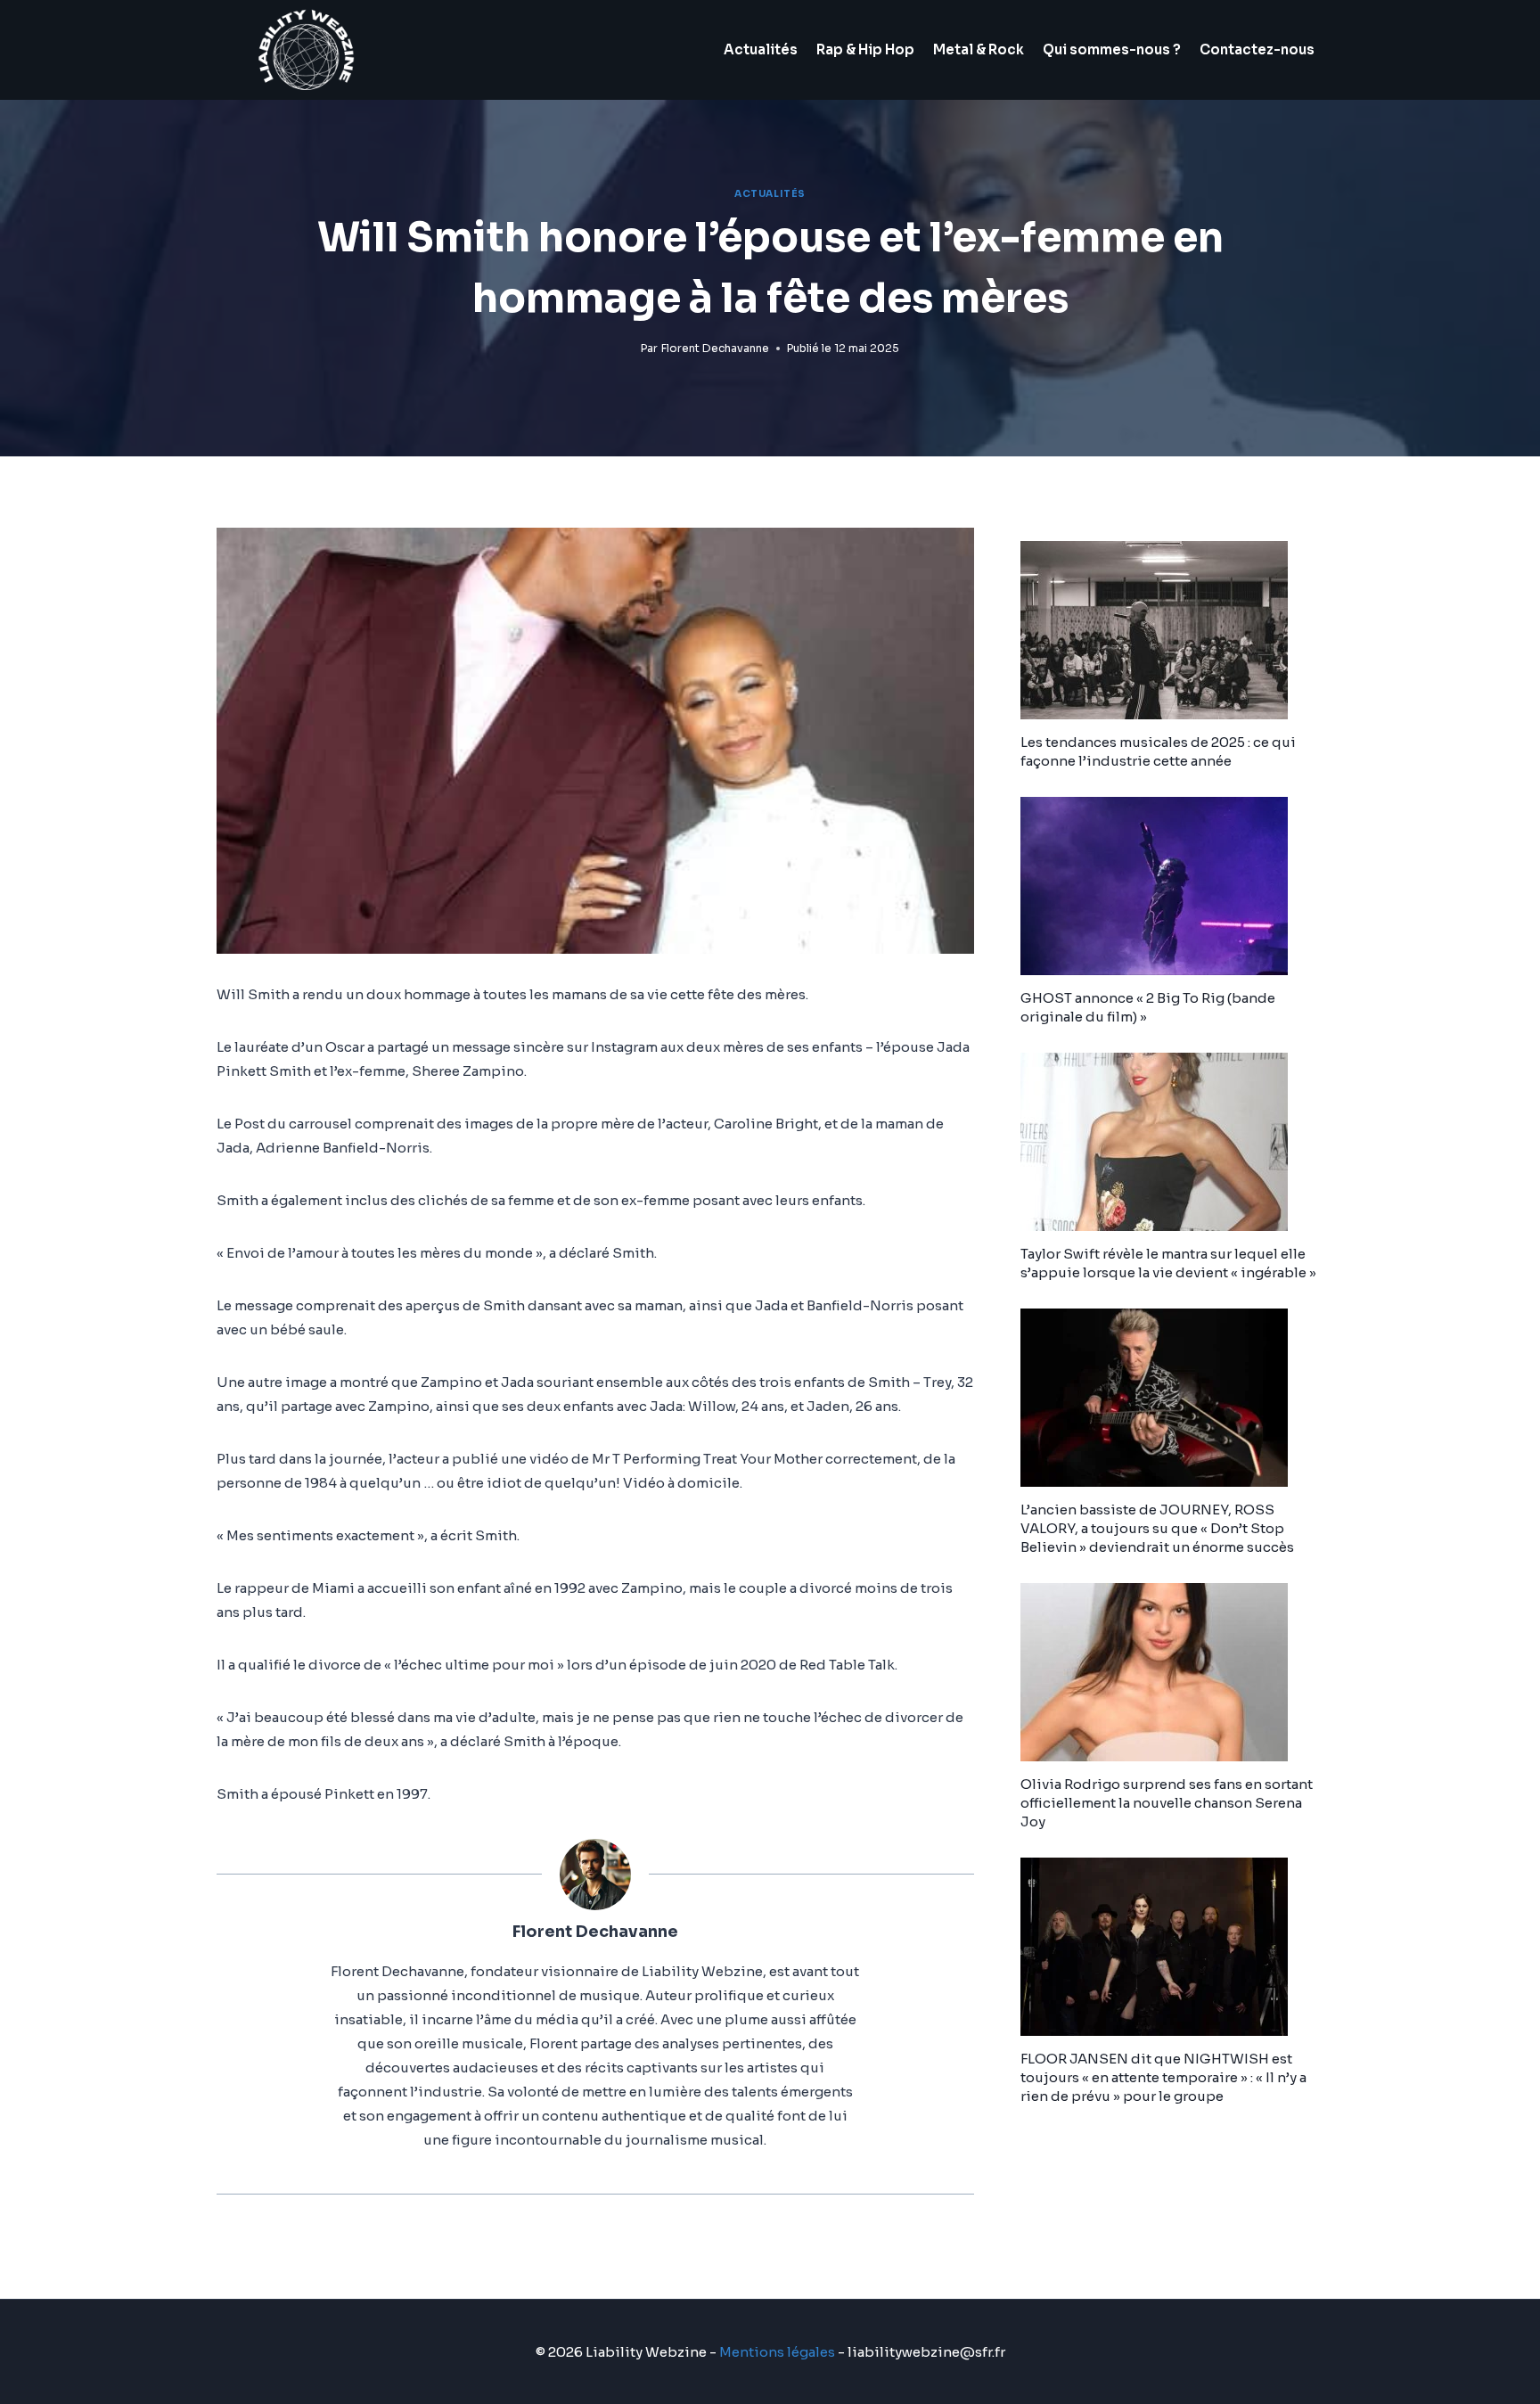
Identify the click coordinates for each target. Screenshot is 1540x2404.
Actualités (761, 49)
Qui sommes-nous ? (1112, 49)
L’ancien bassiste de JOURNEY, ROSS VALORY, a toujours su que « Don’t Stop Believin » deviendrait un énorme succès (1157, 1528)
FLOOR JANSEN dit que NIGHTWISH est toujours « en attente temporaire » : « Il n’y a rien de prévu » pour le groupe (1163, 2077)
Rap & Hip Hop (865, 49)
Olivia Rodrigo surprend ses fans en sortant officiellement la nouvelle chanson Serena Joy (1167, 1803)
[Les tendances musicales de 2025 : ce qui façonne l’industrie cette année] (1172, 630)
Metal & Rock (979, 49)
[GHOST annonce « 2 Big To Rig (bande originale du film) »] (1172, 886)
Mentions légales (777, 2352)
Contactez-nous (1257, 49)
